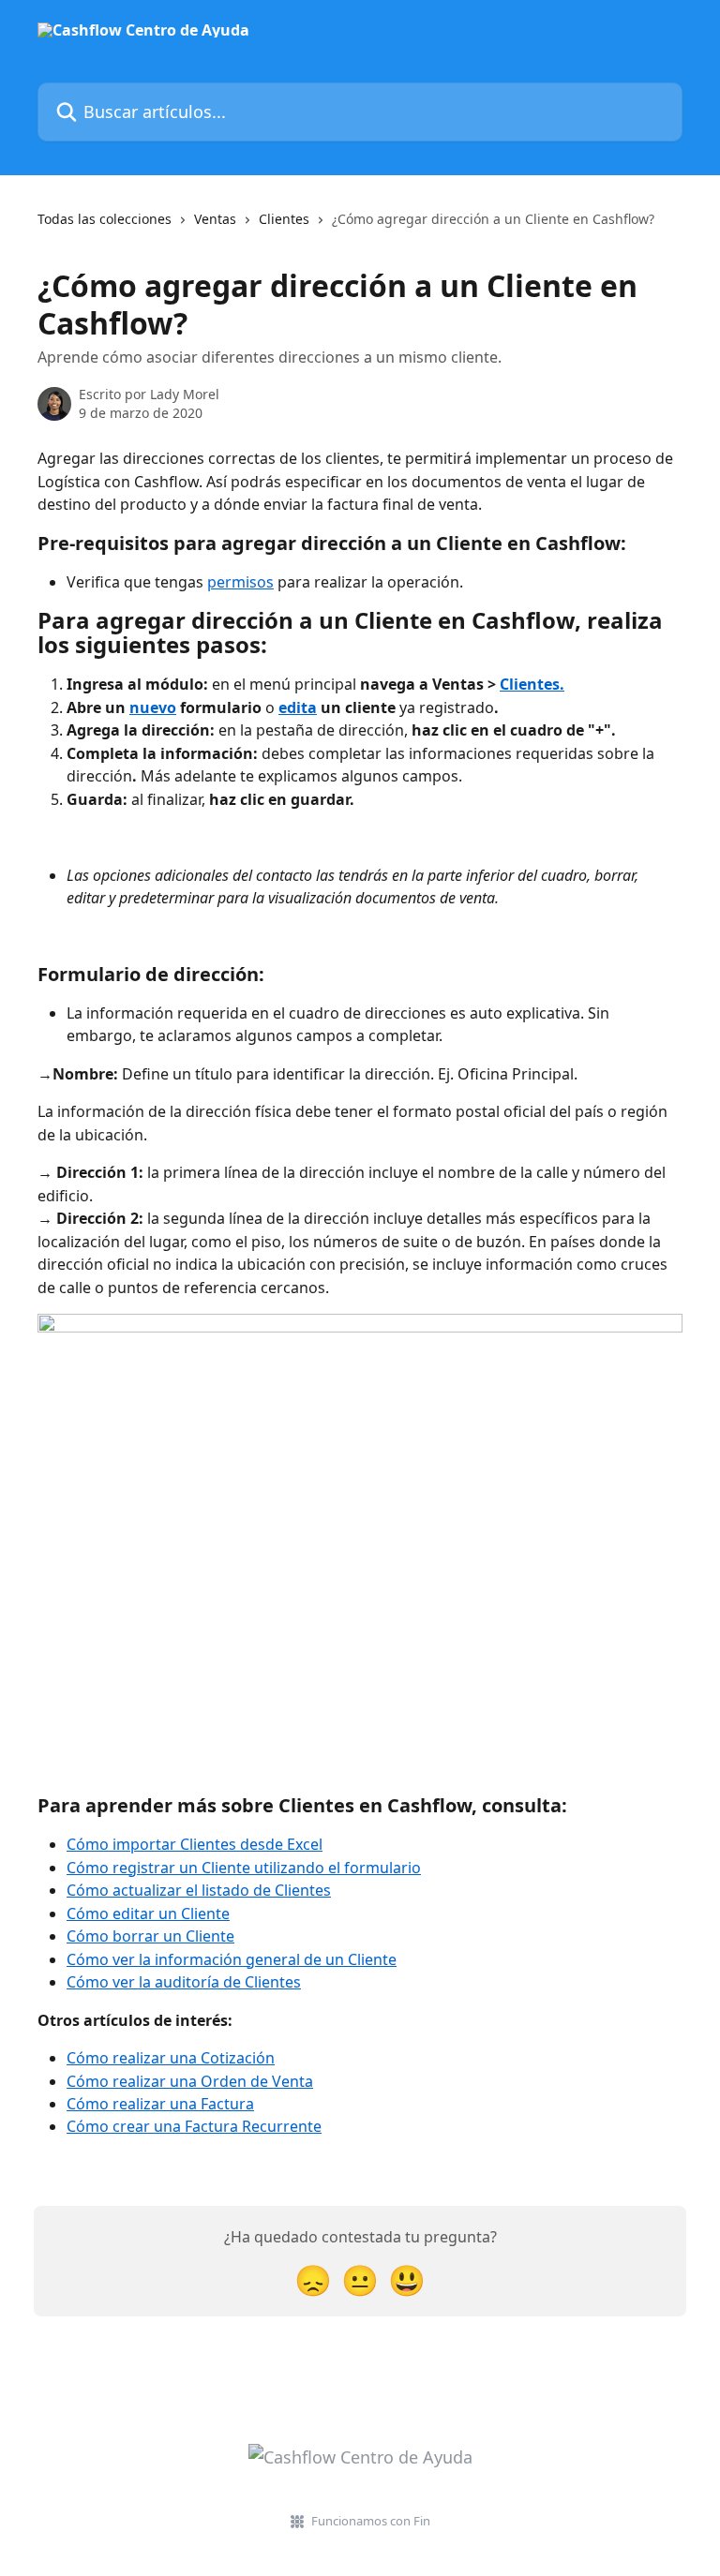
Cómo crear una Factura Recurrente (194, 2126)
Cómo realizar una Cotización (171, 2058)
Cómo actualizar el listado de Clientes (199, 1890)
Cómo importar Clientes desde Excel (195, 1844)
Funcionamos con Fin (371, 2521)
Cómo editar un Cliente (148, 1913)
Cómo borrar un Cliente (150, 1936)
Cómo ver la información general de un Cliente (232, 1959)
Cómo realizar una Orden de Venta (190, 2081)
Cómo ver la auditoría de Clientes (184, 1982)
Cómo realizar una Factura (160, 2104)
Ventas (215, 219)
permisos (240, 582)
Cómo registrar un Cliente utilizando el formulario (244, 1868)
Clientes (284, 219)
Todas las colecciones (105, 219)
